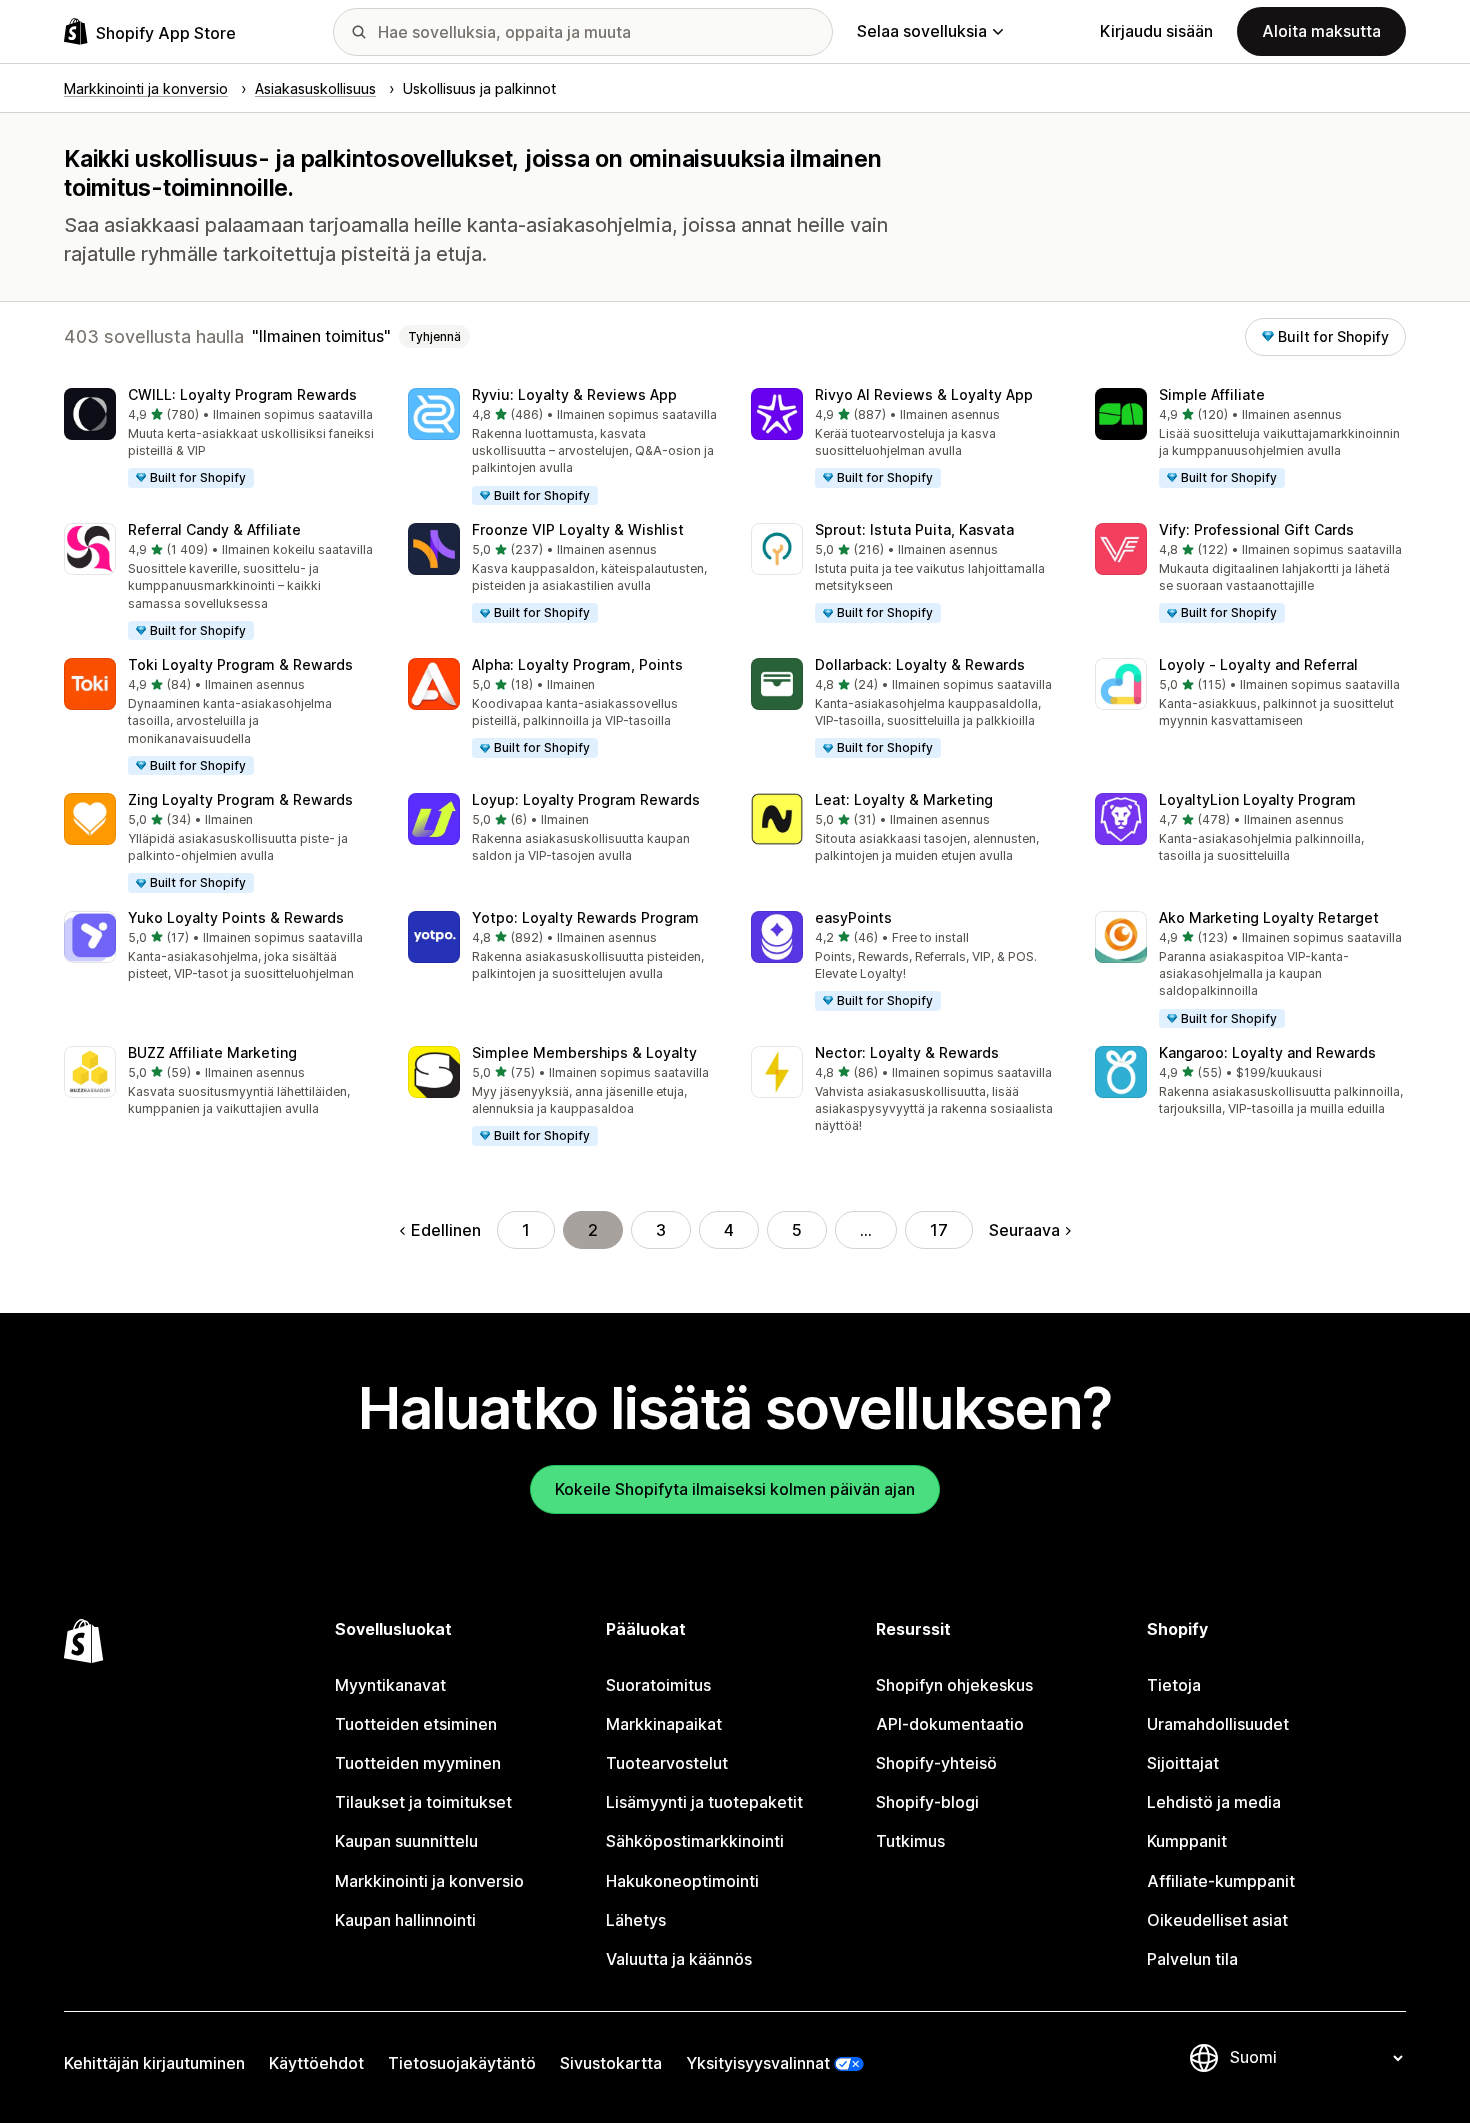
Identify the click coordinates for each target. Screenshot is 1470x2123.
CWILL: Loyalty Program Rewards (242, 394)
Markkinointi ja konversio (429, 1881)
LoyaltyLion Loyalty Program (1257, 799)
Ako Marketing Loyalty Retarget (1269, 917)
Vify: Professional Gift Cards (1256, 529)
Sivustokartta (611, 2063)
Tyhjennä (434, 336)
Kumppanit (1187, 1841)
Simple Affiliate (1212, 394)
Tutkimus (910, 1841)
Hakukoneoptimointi (682, 1881)
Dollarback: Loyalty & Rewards (920, 664)
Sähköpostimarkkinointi (695, 1841)
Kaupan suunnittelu (406, 1841)
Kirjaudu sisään (1156, 31)
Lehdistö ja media (1214, 1802)
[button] (220, 439)
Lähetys (636, 1920)
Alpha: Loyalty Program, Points (577, 664)
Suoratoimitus (658, 1685)
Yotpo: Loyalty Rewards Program (585, 917)
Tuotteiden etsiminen (416, 1724)
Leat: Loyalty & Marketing (904, 799)
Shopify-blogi (927, 1802)
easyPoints (853, 917)
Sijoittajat (1183, 1763)
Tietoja (1174, 1685)
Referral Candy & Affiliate (214, 529)
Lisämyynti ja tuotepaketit (704, 1802)
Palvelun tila (1192, 1959)
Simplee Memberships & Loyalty (584, 1052)
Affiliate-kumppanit (1221, 1881)
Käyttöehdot (316, 2063)
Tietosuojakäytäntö (462, 2063)
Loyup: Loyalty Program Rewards (586, 799)
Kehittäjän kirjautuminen (154, 2063)
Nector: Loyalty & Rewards (907, 1052)
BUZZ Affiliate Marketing (212, 1052)
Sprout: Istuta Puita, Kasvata (914, 529)
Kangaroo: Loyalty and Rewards (1267, 1052)
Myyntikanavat (390, 1685)
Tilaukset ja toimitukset (423, 1802)
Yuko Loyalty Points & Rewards (236, 917)
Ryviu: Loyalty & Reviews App (574, 394)
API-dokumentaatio (950, 1724)
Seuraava (1024, 1230)
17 (939, 1230)
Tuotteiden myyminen (418, 1763)
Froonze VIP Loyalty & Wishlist (578, 529)
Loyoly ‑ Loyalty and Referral (1258, 664)
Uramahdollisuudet (1218, 1724)
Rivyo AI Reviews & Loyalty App (924, 394)
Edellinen (446, 1230)
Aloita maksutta (1321, 31)
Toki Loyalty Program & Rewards (240, 664)
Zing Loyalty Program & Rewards (240, 799)
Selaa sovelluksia (922, 31)
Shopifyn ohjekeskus (954, 1685)
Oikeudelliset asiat (1217, 1920)
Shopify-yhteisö (936, 1763)
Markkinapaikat (664, 1724)
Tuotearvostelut (667, 1763)
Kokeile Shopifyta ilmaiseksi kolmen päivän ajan (735, 1489)
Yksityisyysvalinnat (758, 2063)
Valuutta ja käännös (679, 1959)
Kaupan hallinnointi (405, 1920)
